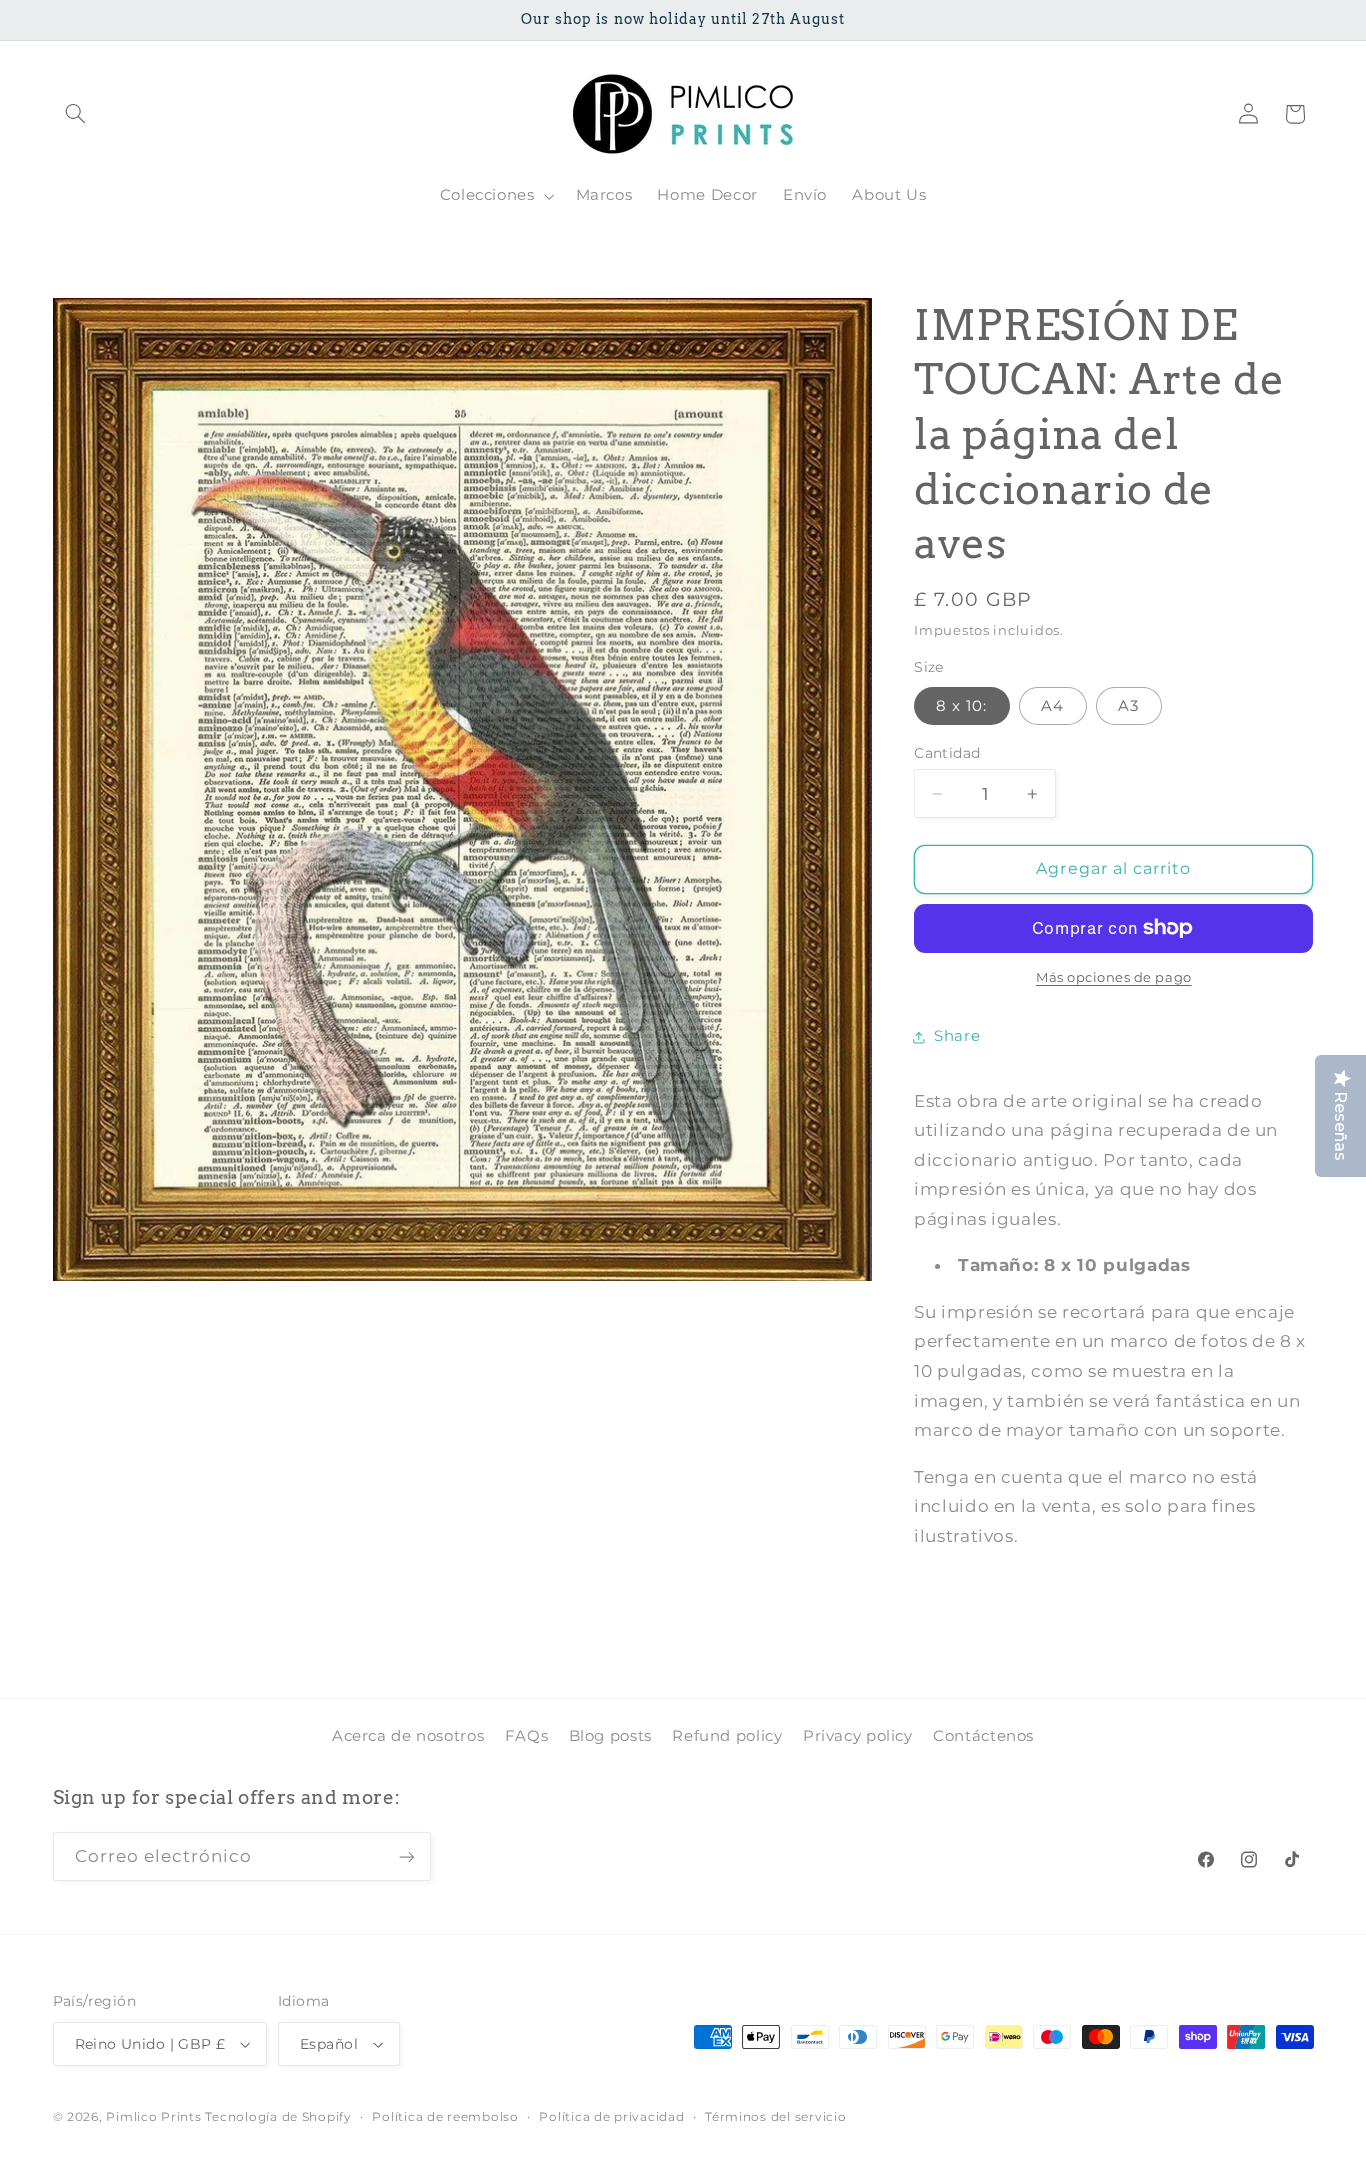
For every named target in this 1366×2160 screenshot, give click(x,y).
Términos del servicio (775, 2117)
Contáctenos (983, 1736)
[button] (76, 114)
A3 (1128, 706)
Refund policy (727, 1736)
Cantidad (947, 753)
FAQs (527, 1736)
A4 (1052, 706)
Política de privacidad (611, 2117)
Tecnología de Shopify (278, 2117)
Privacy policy (858, 1736)
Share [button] (957, 1036)
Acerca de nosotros (408, 1736)
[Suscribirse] (406, 1856)
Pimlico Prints (153, 2117)
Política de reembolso (445, 2117)
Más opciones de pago (1114, 977)
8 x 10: (961, 706)
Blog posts (610, 1736)
